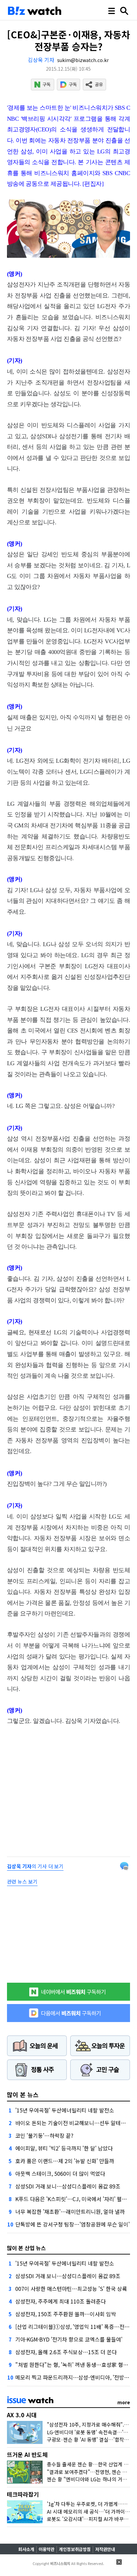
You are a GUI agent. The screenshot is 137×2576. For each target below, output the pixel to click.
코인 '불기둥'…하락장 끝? (44, 2135)
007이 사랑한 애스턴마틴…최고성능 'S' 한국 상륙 (71, 2289)
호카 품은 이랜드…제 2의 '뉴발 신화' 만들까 (65, 2161)
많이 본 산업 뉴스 (26, 2248)
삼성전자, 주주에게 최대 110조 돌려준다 (61, 2301)
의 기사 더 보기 (35, 1866)
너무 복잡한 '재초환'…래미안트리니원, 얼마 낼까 (70, 2211)
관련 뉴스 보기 (22, 1881)
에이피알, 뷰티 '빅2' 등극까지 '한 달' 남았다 (64, 2148)
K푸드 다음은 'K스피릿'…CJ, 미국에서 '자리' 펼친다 (73, 2199)
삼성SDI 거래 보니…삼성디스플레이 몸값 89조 (68, 2186)
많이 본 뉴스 (23, 2094)
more (124, 2402)
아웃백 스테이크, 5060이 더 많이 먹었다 (60, 2173)
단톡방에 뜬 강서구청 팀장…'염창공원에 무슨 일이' (72, 2224)
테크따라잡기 (23, 2494)
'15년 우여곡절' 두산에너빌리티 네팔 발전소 (65, 2110)
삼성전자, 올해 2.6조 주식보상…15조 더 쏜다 (66, 2352)
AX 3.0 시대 (22, 2415)
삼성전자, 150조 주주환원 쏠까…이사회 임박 (66, 2314)
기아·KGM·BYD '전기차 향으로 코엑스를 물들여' (69, 2339)
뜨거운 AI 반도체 (27, 2454)
